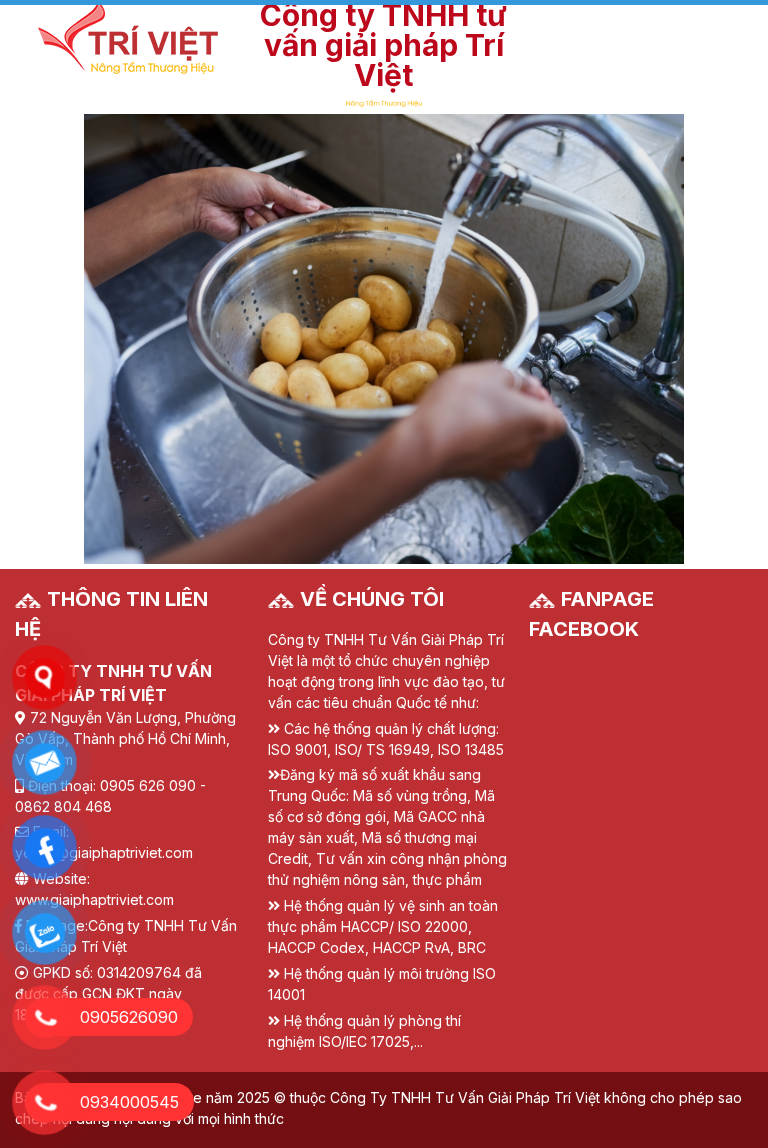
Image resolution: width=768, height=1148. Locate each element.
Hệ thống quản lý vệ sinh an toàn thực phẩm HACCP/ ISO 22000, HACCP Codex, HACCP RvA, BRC (383, 926)
